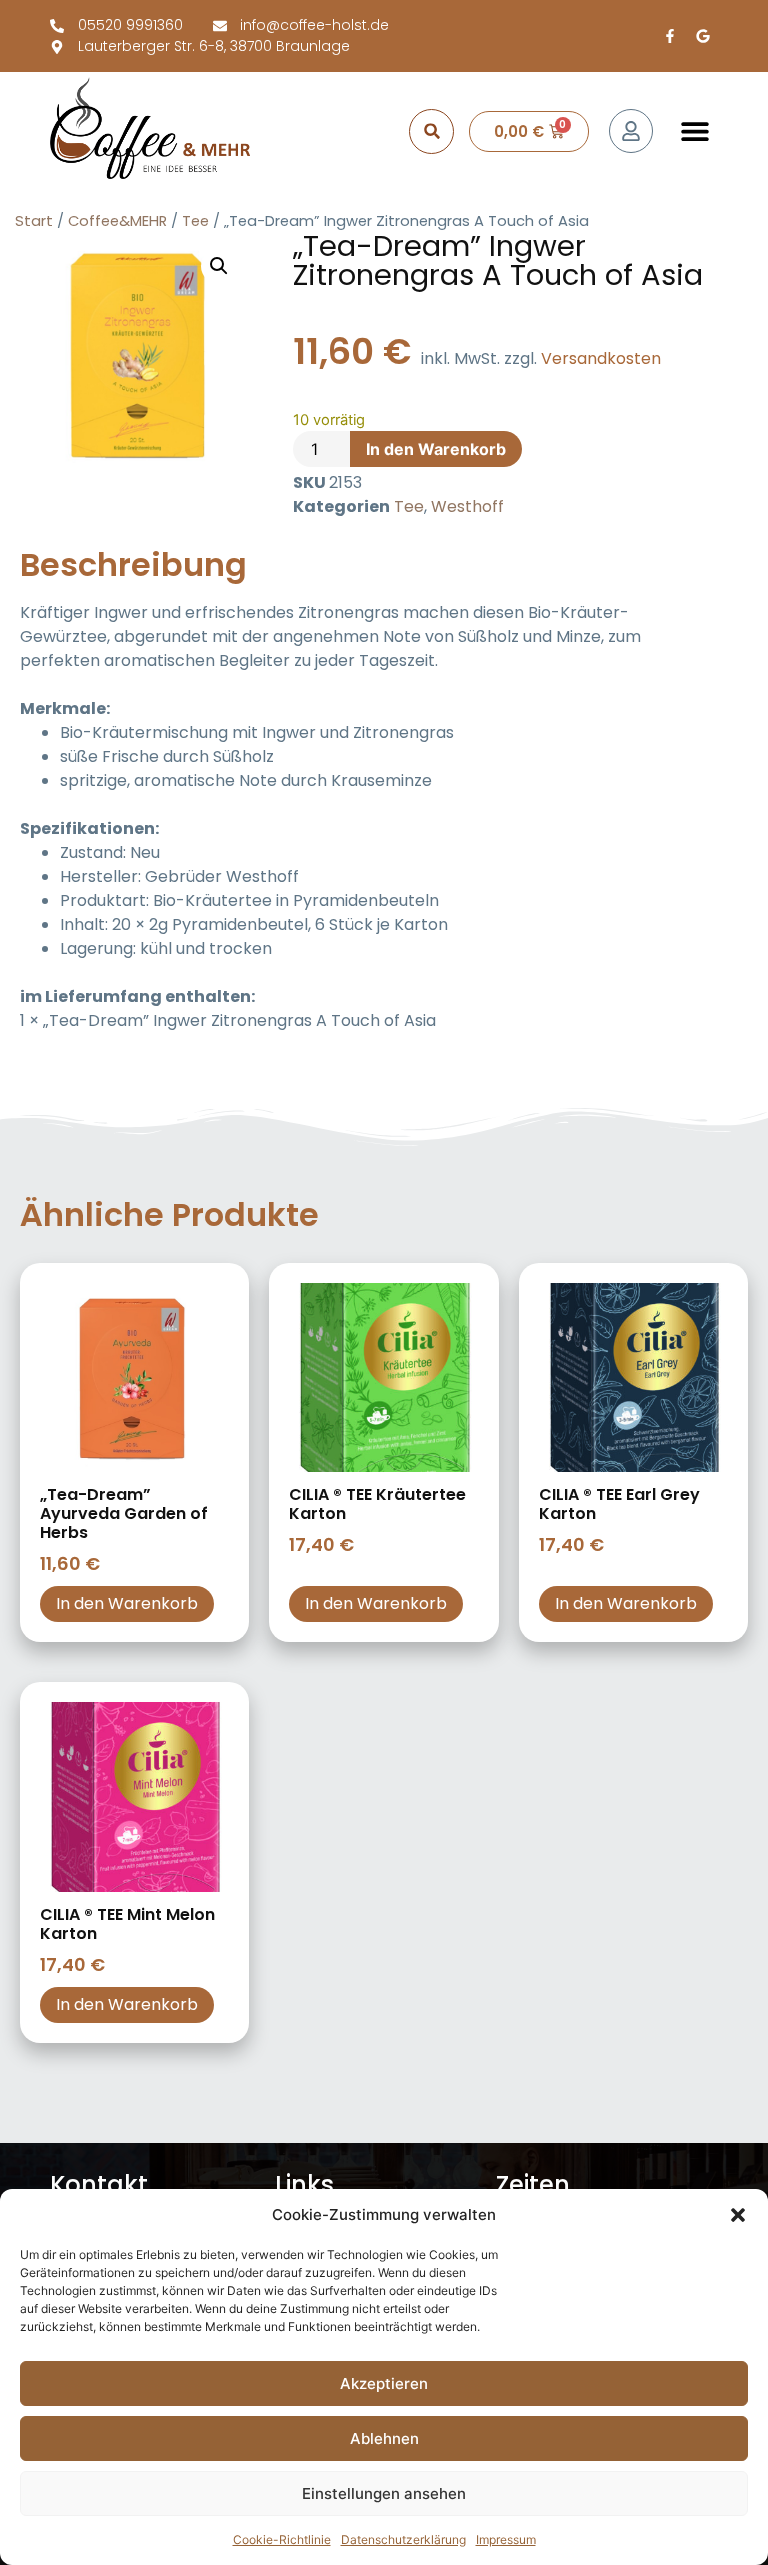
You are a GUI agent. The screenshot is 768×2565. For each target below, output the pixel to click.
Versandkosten (601, 358)
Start (34, 221)
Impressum (506, 2539)
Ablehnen (384, 2438)
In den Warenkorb (436, 449)
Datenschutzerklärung (403, 2539)
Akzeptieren (384, 2383)
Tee (195, 221)
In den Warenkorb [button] (127, 1603)
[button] (738, 2215)
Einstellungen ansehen (384, 2493)
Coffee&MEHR (117, 221)
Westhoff (467, 506)
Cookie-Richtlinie (282, 2539)
